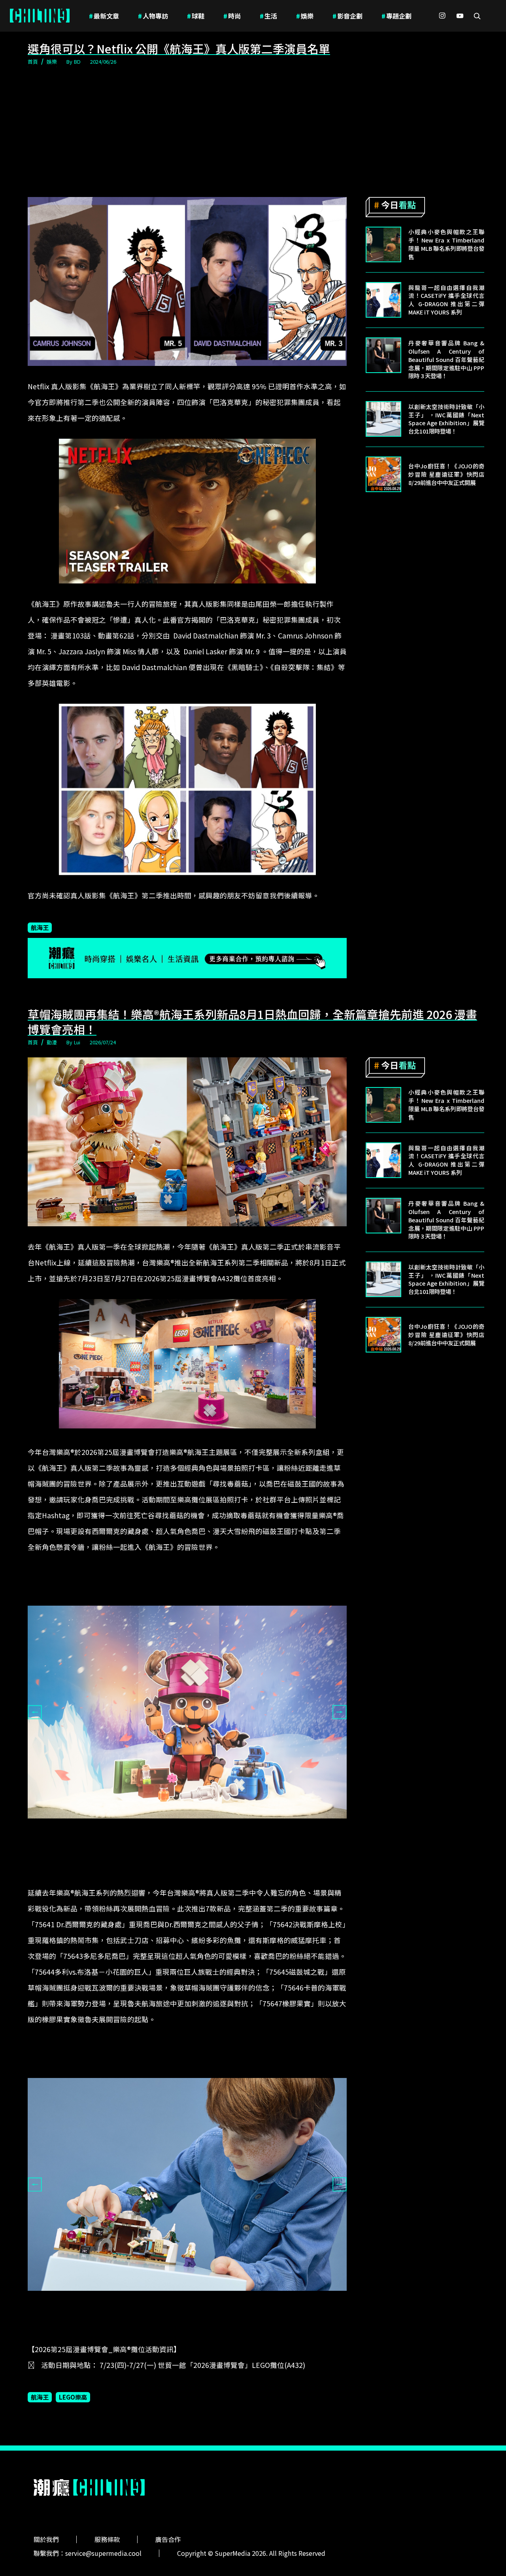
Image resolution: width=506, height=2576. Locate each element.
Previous (35, 1712)
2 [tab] (176, 1862)
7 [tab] (223, 2335)
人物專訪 (153, 16)
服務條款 (107, 2539)
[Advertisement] (253, 132)
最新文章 (104, 16)
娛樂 (305, 16)
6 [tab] (211, 2335)
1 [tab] (164, 1862)
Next (340, 1712)
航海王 (40, 927)
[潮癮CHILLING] (40, 16)
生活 (268, 16)
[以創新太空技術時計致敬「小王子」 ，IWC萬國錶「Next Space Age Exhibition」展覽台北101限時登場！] (383, 419)
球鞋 (196, 16)
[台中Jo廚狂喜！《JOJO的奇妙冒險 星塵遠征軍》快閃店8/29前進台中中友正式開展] (383, 474)
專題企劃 (396, 16)
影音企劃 (347, 16)
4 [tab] (199, 1862)
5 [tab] (211, 1862)
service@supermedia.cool (103, 2553)
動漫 (52, 1042)
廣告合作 (168, 2539)
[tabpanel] (187, 1712)
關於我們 (46, 2539)
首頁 (33, 62)
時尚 (232, 16)
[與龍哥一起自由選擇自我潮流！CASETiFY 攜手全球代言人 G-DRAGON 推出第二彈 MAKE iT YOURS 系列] (383, 300)
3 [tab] (187, 1862)
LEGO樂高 (73, 2397)
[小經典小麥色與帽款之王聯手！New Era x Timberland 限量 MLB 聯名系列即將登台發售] (383, 244)
